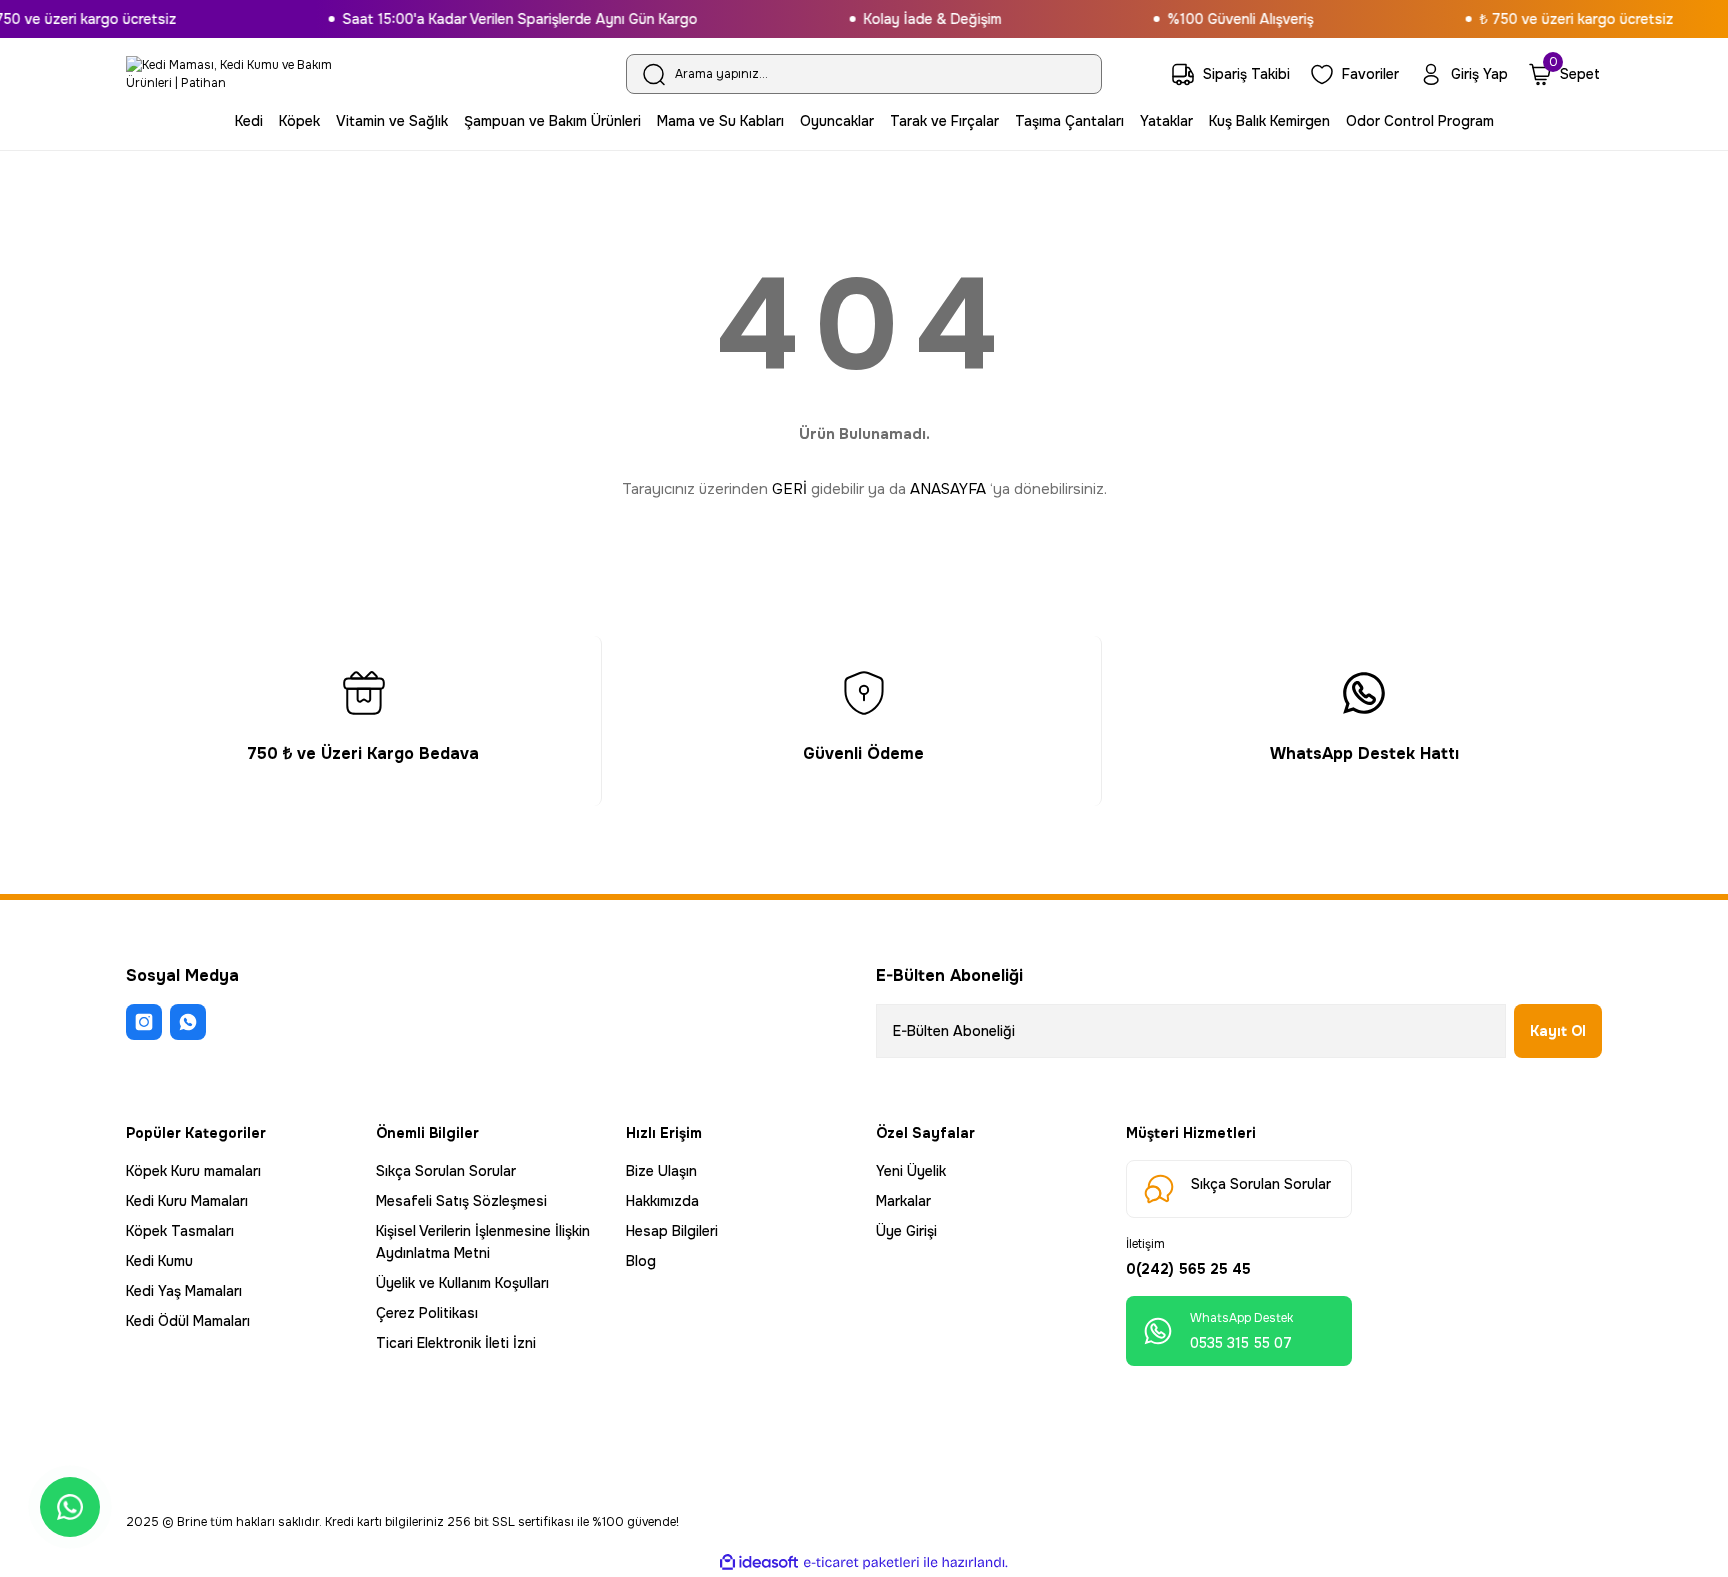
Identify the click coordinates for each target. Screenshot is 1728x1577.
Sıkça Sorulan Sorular (446, 1171)
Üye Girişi (906, 1231)
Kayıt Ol (1558, 1031)
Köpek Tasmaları (180, 1231)
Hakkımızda (662, 1201)
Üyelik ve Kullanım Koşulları (462, 1283)
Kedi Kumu (159, 1261)
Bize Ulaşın (661, 1171)
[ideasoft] (759, 1562)
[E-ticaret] (861, 1563)
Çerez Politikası (427, 1313)
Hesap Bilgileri (672, 1231)
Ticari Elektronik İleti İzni (456, 1343)
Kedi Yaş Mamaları (184, 1291)
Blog (641, 1261)
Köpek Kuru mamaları (193, 1171)
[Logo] (239, 74)
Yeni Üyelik (911, 1171)
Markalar (903, 1201)
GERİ (789, 489)
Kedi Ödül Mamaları (188, 1321)
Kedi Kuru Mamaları (187, 1201)
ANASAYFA (948, 489)
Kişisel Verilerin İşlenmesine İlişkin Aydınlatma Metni (483, 1242)
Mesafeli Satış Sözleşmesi (461, 1201)
